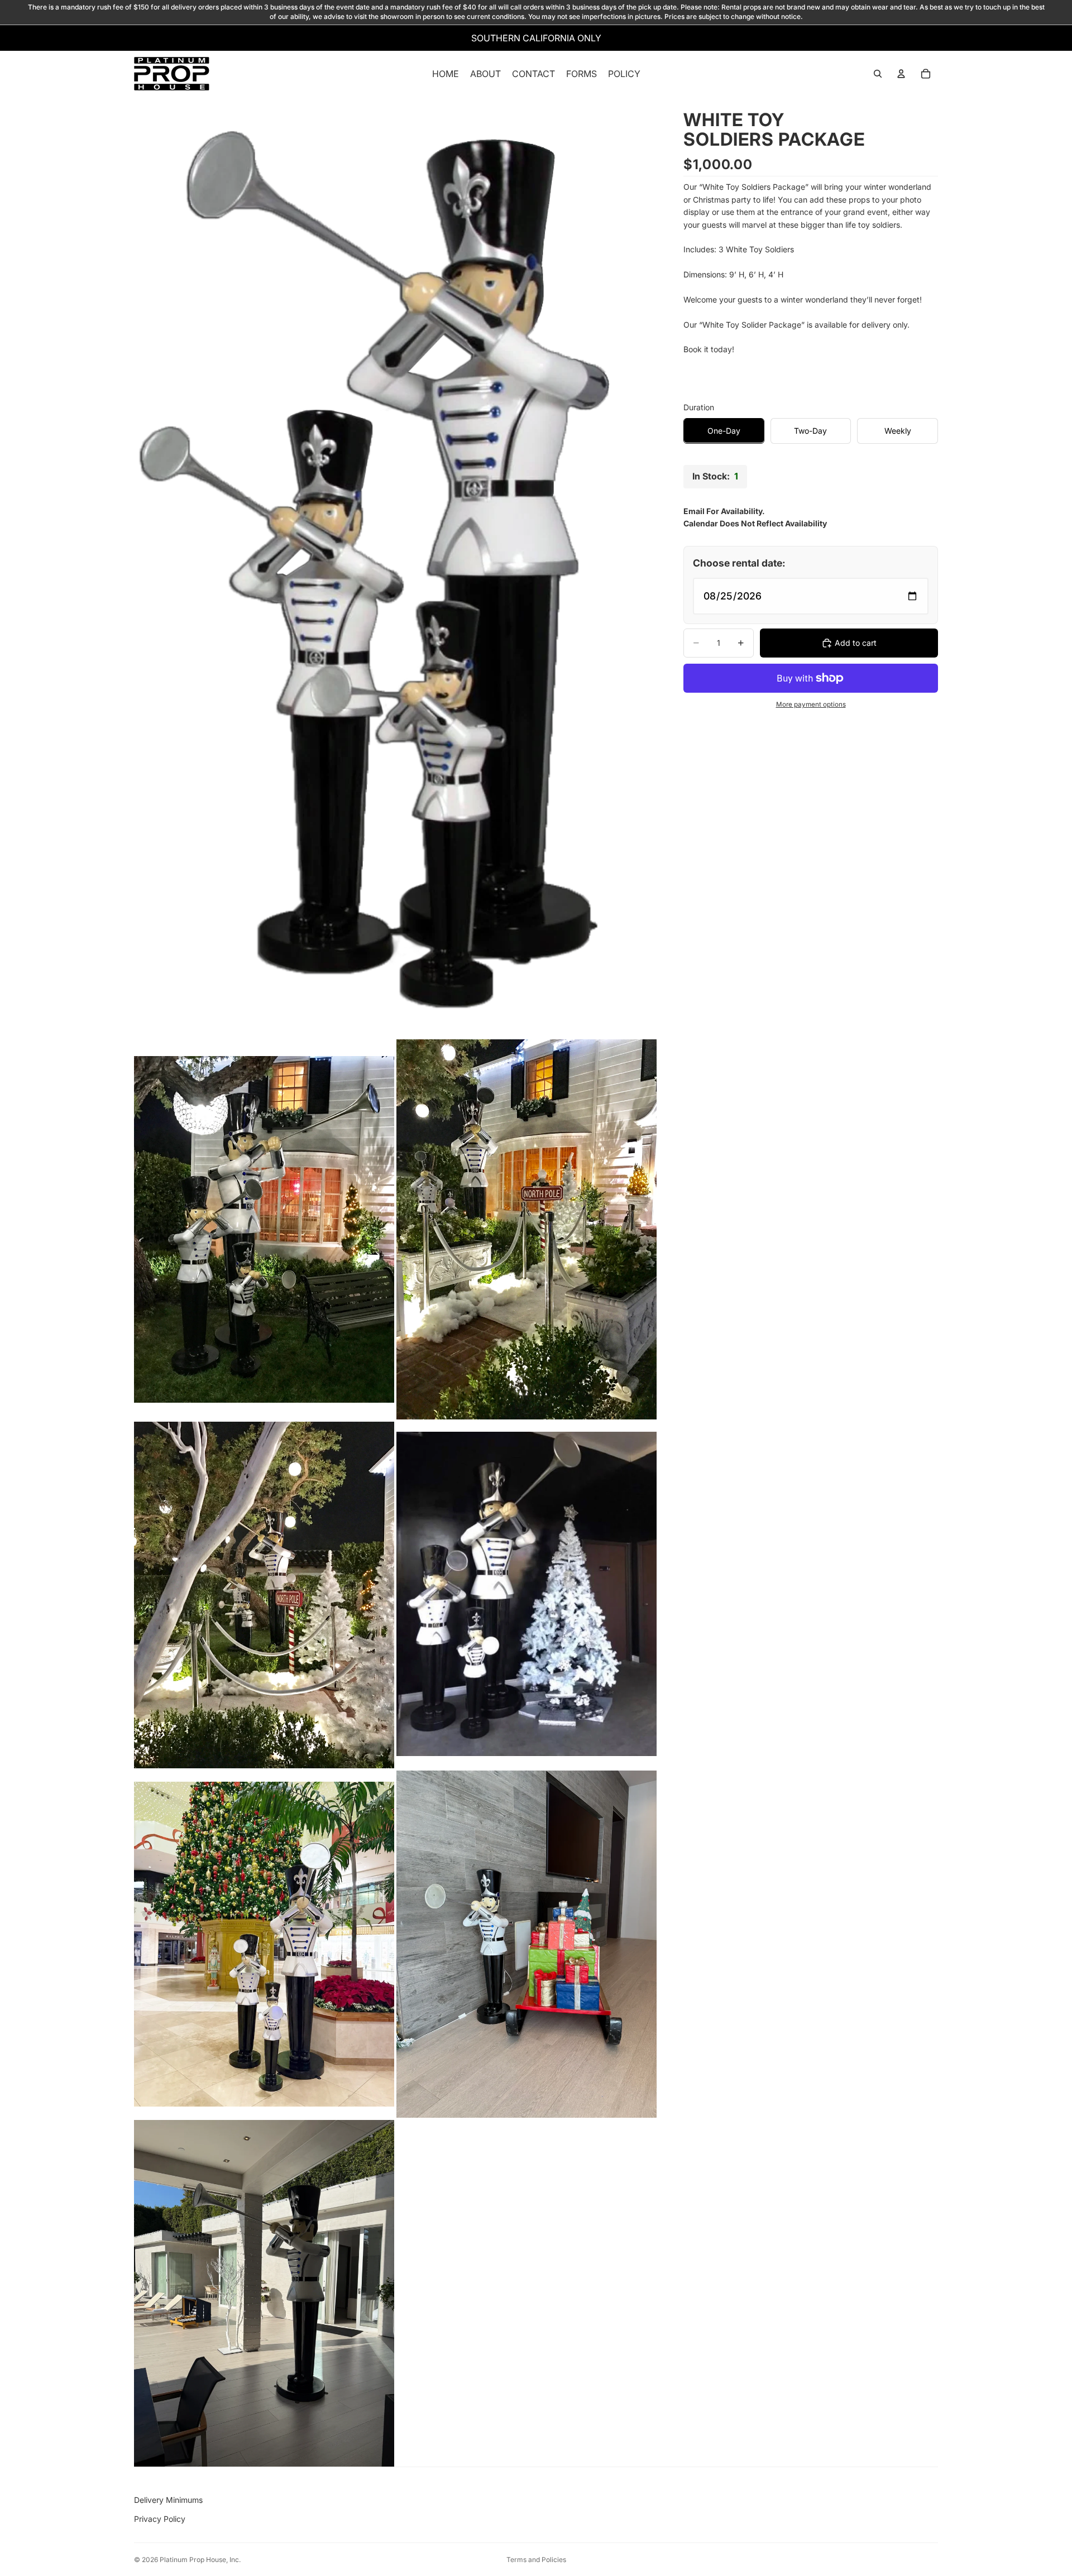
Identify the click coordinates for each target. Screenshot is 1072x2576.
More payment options (811, 704)
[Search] (878, 74)
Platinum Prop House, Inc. (200, 2560)
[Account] (901, 74)
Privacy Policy (160, 2519)
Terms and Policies (536, 2560)
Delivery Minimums (168, 2500)
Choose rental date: (739, 563)
